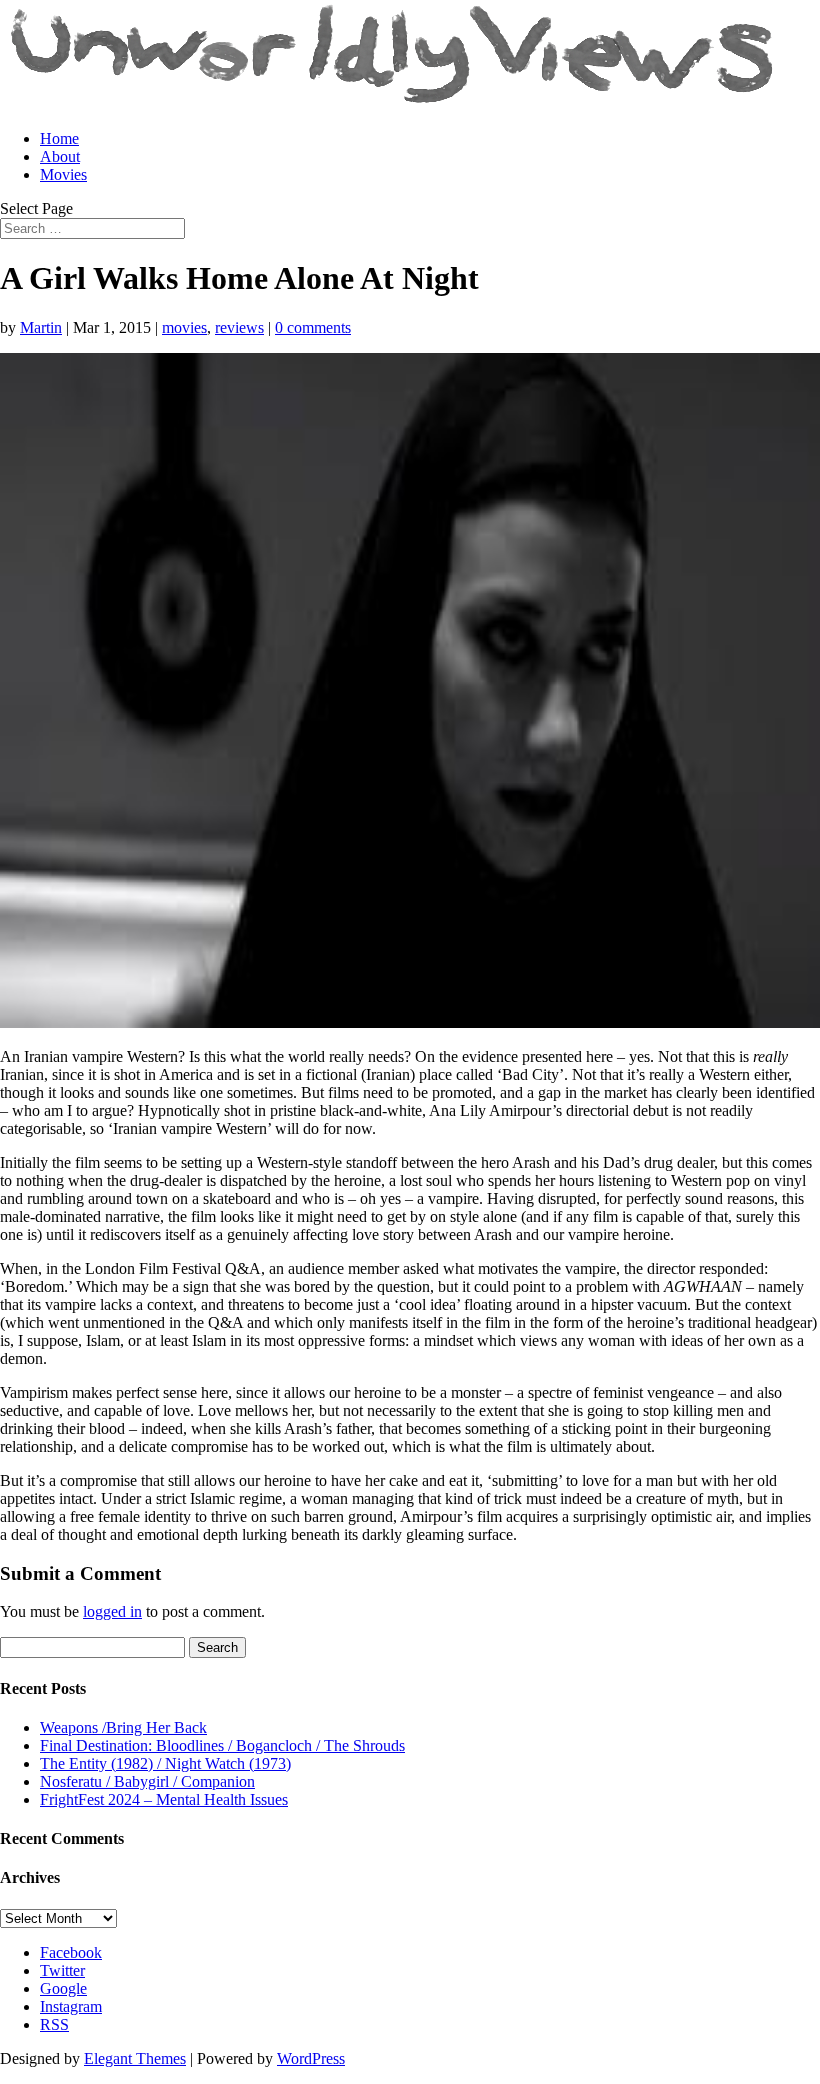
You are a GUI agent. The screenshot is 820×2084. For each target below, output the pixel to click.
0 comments (313, 327)
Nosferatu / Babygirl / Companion (147, 1781)
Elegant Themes (135, 2058)
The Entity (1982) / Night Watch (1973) (165, 1763)
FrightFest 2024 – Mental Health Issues (164, 1799)
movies (184, 327)
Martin (41, 327)
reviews (239, 327)
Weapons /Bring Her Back (123, 1727)
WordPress (311, 2058)
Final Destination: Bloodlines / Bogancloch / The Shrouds (222, 1745)
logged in (112, 1611)
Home (59, 138)
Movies (63, 174)
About (60, 156)
